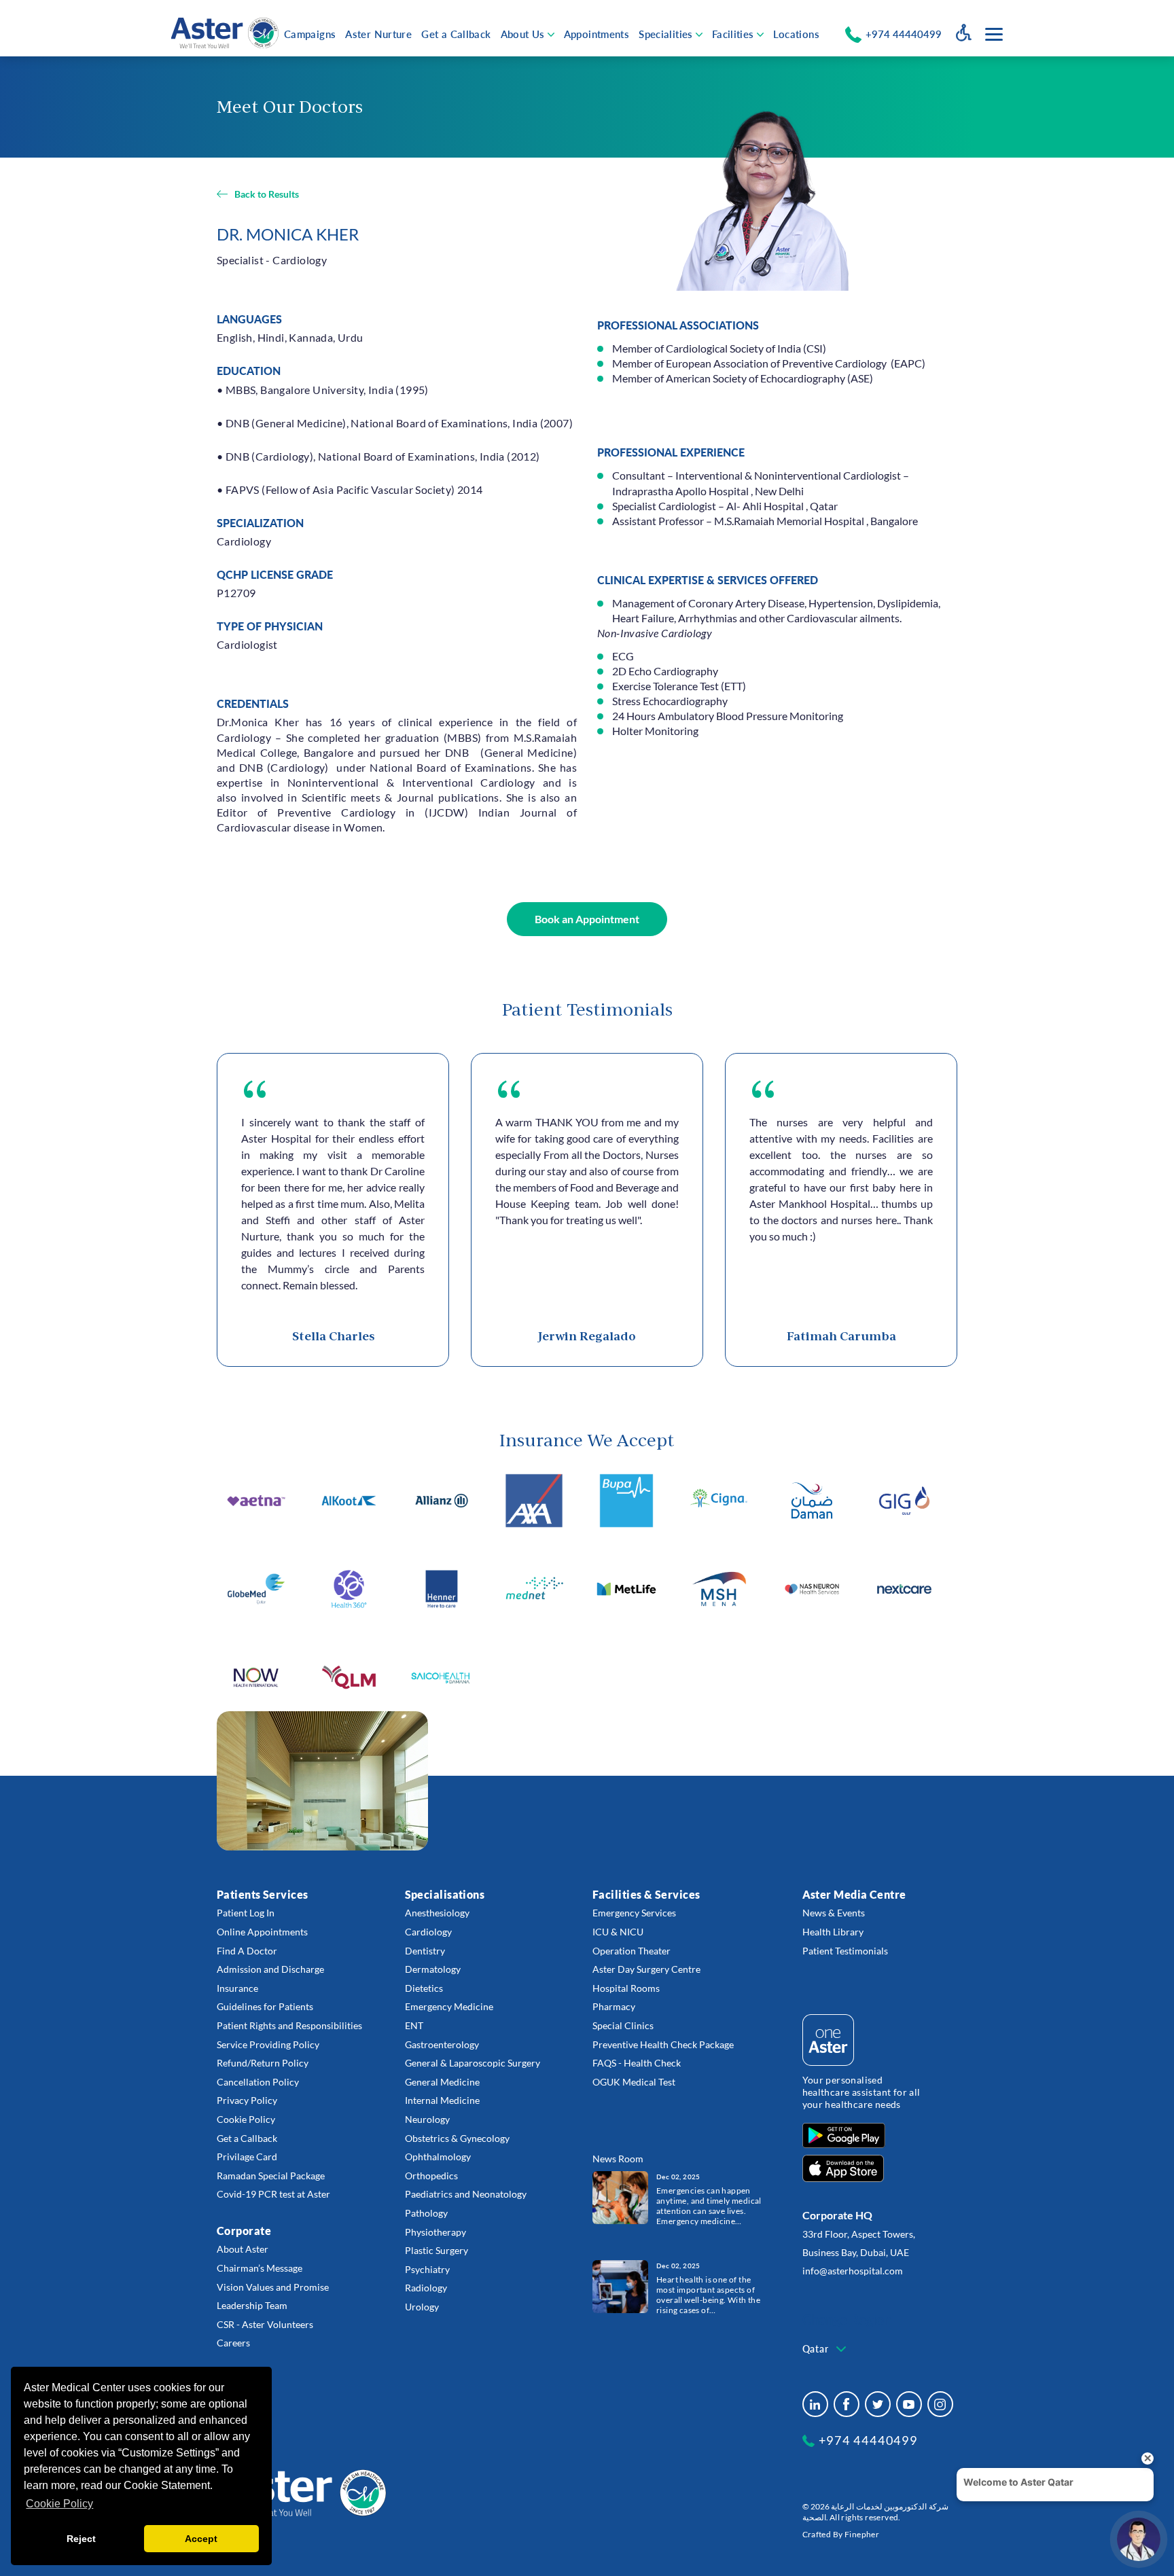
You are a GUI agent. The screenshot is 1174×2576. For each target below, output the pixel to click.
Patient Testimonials (845, 1951)
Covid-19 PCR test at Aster (273, 2194)
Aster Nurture (378, 34)
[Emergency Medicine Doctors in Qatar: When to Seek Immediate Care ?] (620, 2197)
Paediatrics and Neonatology (466, 2194)
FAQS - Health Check (637, 2063)
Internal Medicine (442, 2100)
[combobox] (826, 2349)
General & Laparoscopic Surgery (473, 2063)
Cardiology (428, 1932)
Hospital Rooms (626, 1988)
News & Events (834, 1913)
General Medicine (442, 2082)
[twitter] (878, 2404)
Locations (796, 34)
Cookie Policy (246, 2119)
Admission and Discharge (270, 1969)
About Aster (243, 2249)
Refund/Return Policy (263, 2063)
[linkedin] (815, 2404)
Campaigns (310, 34)
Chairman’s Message (260, 2268)
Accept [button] (201, 2539)
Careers (233, 2343)
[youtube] (909, 2404)
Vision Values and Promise (273, 2287)
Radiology (426, 2288)
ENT (414, 2025)
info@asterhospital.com (853, 2271)
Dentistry (425, 1951)
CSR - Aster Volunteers (265, 2324)
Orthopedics (431, 2176)
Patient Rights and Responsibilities (289, 2025)
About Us (523, 34)
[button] (587, 919)
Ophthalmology (438, 2157)
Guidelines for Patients (265, 2006)
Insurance (237, 1988)
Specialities (666, 34)
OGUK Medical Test (634, 2082)
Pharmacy (614, 2006)
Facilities (733, 34)
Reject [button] (81, 2539)
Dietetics (424, 1988)
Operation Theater (632, 1951)
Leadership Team (252, 2305)
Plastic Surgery (437, 2250)
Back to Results (267, 194)
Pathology (426, 2213)
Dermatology (433, 1969)
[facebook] (847, 2404)
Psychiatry (427, 2269)
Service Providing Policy (268, 2044)
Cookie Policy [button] (59, 2504)
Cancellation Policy (258, 2082)
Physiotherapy (435, 2232)
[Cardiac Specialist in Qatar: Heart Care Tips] (620, 2286)
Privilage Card (247, 2157)
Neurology (427, 2119)
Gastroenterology (442, 2044)
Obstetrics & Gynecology (457, 2138)
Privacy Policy (247, 2100)
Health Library (833, 1932)
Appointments (597, 34)
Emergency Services (634, 1913)
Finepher (862, 2534)
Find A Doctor (247, 1951)
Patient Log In (246, 1913)
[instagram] (940, 2404)
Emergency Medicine (449, 2006)
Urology (422, 2307)
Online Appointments (262, 1932)
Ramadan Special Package (271, 2176)
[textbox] (826, 2349)
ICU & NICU (618, 1932)
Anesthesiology (437, 1913)
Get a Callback (456, 34)
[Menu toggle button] (994, 34)
